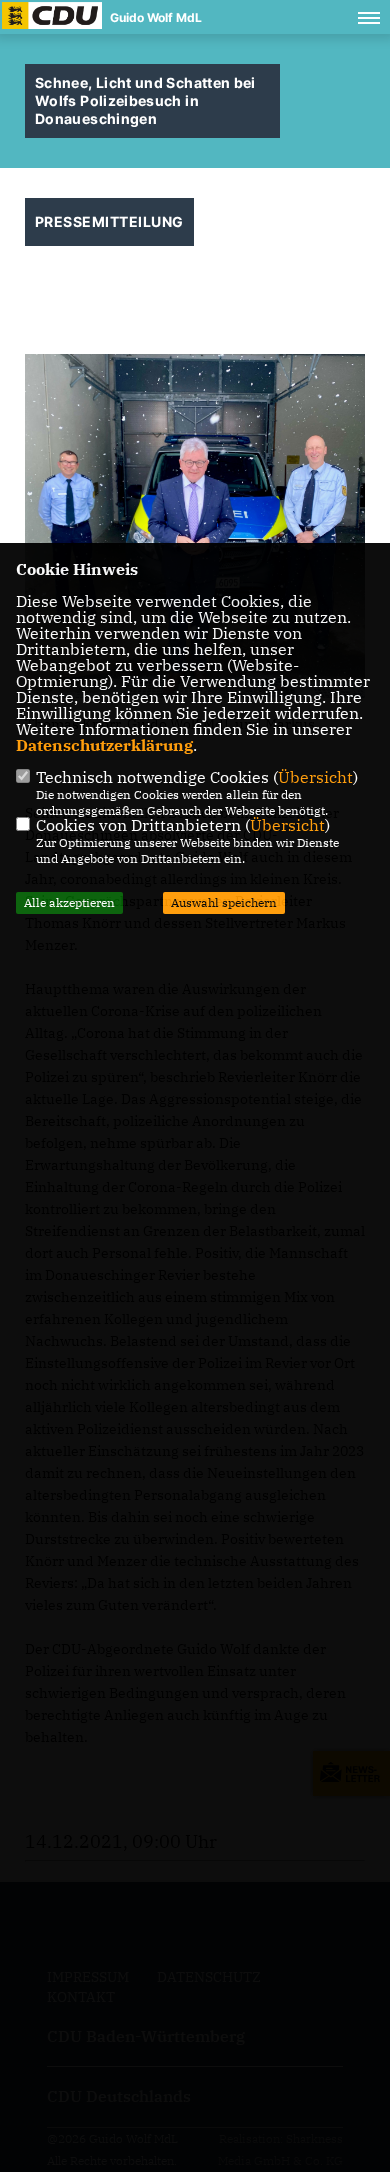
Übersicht (315, 777)
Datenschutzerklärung (104, 745)
